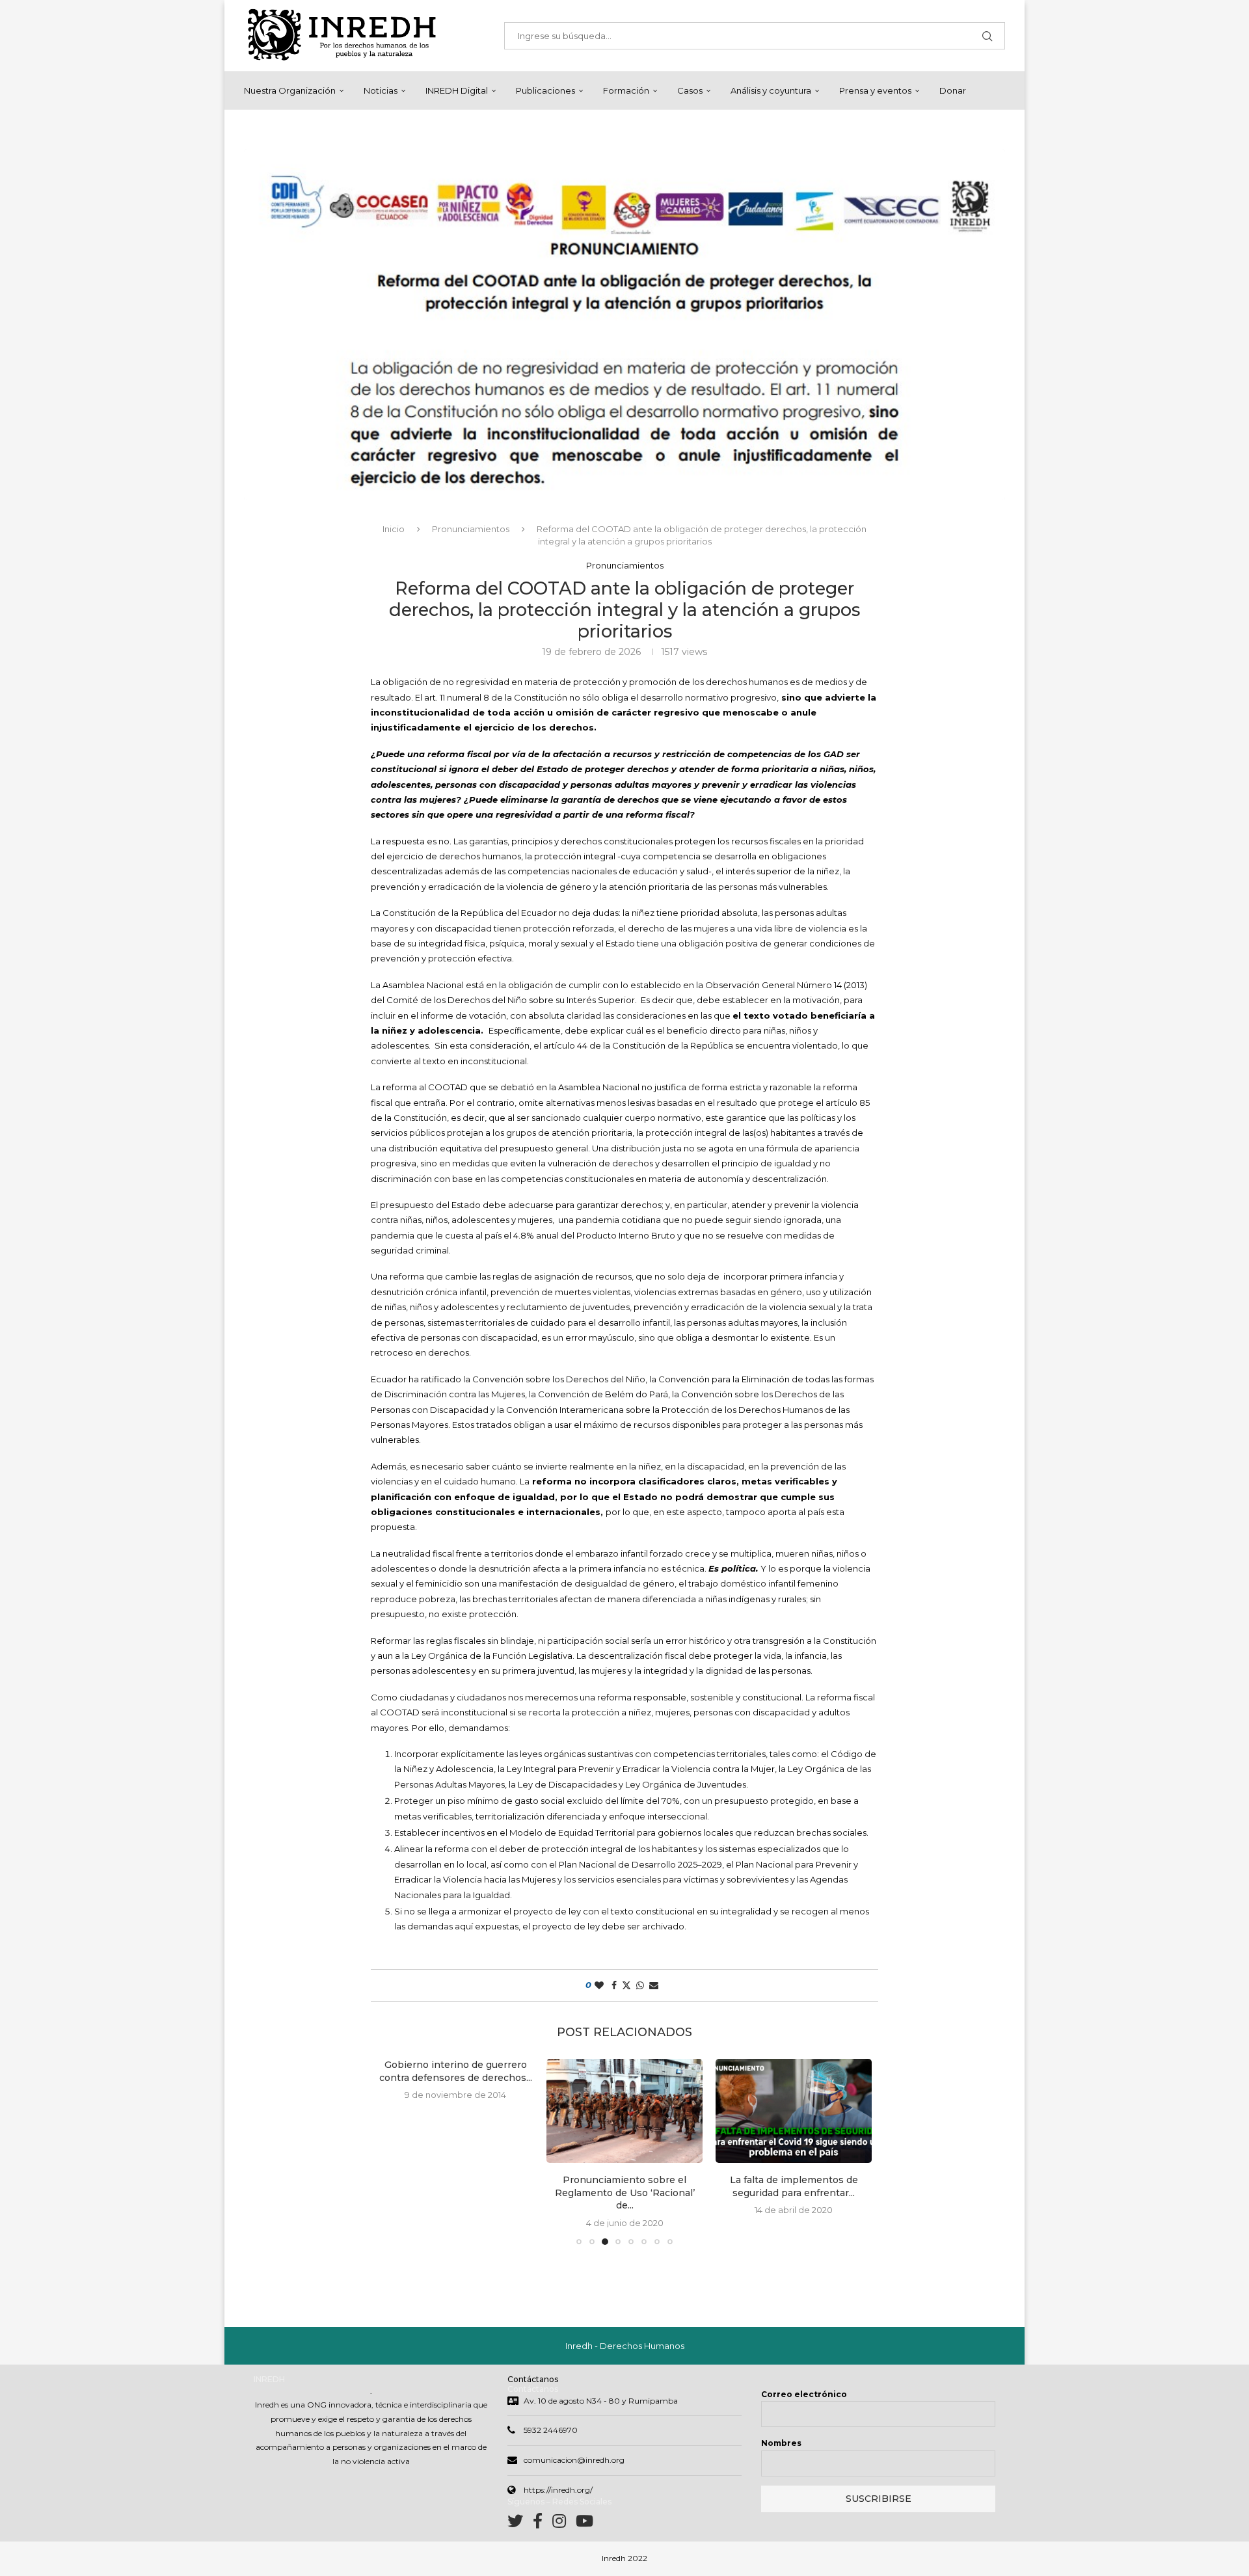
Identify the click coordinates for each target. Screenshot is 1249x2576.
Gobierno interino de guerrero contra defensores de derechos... (456, 2071)
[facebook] (543, 2524)
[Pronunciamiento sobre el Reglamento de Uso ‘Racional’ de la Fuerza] (624, 2111)
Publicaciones (545, 90)
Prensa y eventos (875, 90)
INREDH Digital (457, 90)
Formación (626, 90)
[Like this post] (599, 1985)
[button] (395, 2151)
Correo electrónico (804, 2394)
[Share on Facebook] (614, 1985)
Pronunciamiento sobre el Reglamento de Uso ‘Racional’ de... (625, 2193)
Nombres (781, 2443)
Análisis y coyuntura (771, 90)
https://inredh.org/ (558, 2490)
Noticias (381, 90)
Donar (953, 90)
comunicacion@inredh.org (574, 2460)
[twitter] (520, 2524)
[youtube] (584, 2524)
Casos (690, 90)
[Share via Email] (654, 1985)
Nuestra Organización (290, 90)
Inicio (394, 529)
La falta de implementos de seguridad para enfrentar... (794, 2186)
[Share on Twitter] (626, 1985)
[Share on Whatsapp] (640, 1985)
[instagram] (564, 2524)
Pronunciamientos (471, 529)
